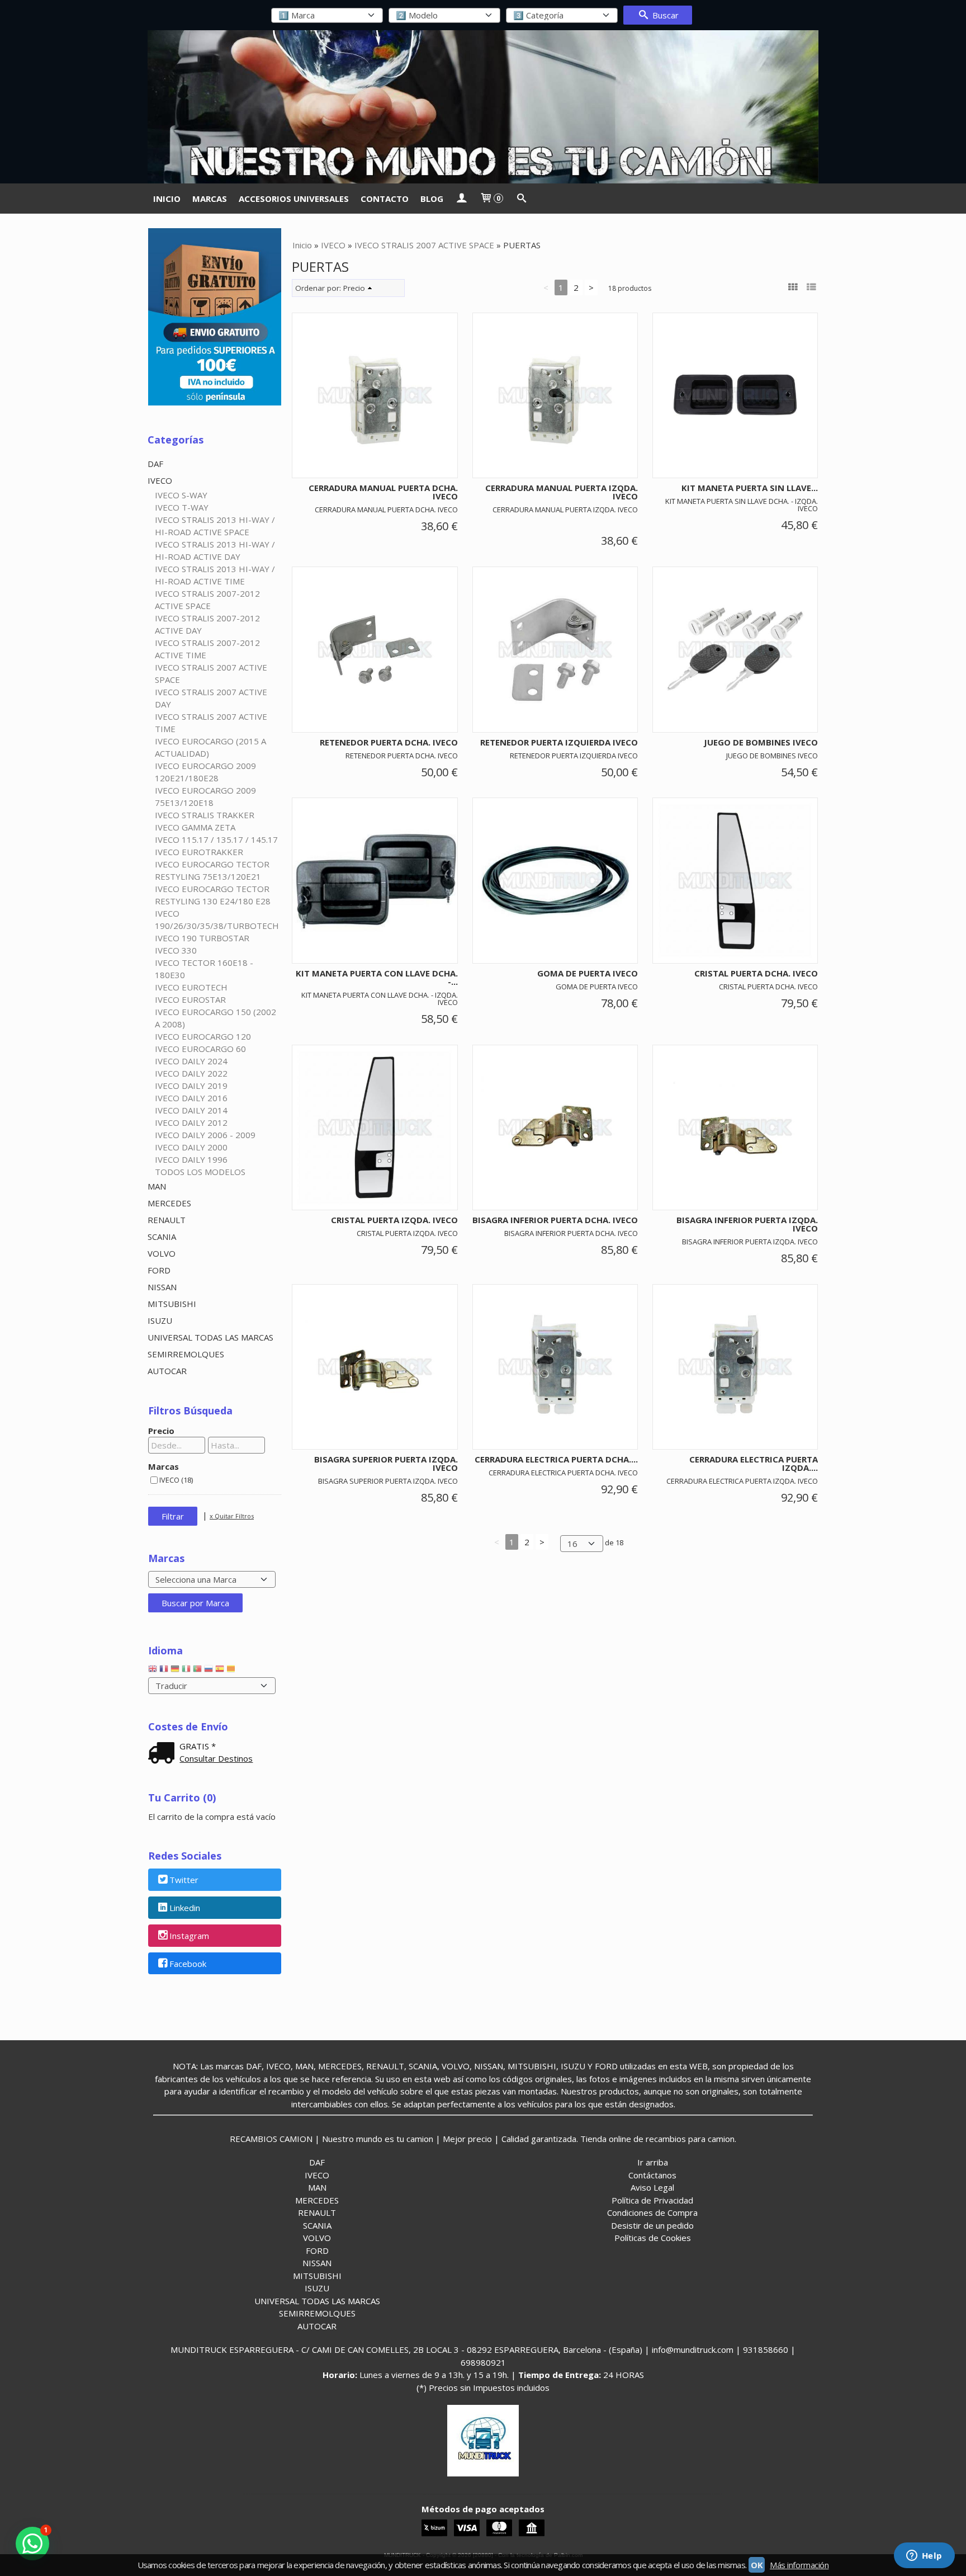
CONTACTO (385, 199)
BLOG (432, 199)
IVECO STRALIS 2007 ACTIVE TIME (211, 723)
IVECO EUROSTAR (190, 999)
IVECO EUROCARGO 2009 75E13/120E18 (205, 796)
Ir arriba (653, 2162)
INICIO (167, 199)
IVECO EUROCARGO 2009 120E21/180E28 (205, 772)
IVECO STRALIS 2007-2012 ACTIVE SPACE (207, 600)
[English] (153, 1671)
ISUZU (160, 1320)
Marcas (164, 1466)
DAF (155, 464)
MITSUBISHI (172, 1304)
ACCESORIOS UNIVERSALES (294, 199)
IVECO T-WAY (182, 507)
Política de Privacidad (652, 2200)
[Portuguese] (197, 1671)
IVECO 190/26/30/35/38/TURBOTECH (217, 919)
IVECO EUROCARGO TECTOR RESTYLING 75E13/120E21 (212, 870)
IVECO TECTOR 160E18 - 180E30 (204, 969)
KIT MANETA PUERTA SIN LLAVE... (750, 488)
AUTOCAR (167, 1371)
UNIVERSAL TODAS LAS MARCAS (210, 1337)
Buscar (664, 15)
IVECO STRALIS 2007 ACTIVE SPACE (211, 673)
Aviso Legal (652, 2187)
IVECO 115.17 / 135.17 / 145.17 (216, 839)
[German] (175, 1671)
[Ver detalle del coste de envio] (164, 1754)
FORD (159, 1270)
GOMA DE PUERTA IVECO (588, 973)
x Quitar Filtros (232, 1516)
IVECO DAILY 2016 (191, 1098)
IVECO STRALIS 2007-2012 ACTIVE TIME (207, 649)
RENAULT (167, 1220)
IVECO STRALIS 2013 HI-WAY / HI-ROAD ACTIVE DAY (215, 550)
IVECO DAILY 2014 (191, 1110)
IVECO (160, 480)
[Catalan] (232, 1671)
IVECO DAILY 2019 (191, 1086)
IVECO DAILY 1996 (191, 1159)
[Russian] (209, 1671)
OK (757, 2565)
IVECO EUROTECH (191, 987)
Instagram (189, 1936)
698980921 (483, 2362)
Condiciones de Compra (652, 2212)
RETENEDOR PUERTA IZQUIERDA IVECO (559, 742)
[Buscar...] (521, 199)
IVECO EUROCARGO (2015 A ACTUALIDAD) (210, 747)
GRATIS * (198, 1746)
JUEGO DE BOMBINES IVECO (761, 742)
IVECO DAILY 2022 (191, 1073)
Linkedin (185, 1908)
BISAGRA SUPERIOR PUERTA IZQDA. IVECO (386, 1463)
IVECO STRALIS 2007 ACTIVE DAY (211, 698)
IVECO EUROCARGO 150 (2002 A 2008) (216, 1018)
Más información (799, 2565)
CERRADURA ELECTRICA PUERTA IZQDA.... (754, 1463)
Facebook (188, 1964)
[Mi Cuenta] (461, 199)
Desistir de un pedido (652, 2225)
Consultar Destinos (216, 1758)
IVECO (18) (176, 1480)
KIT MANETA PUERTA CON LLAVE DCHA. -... (377, 977)
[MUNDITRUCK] (483, 107)
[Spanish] (220, 1671)
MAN (157, 1186)
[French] (164, 1671)
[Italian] (186, 1671)
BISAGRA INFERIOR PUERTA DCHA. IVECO (555, 1220)
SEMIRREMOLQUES (186, 1354)
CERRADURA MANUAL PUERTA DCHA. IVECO (383, 492)
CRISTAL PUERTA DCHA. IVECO (756, 973)
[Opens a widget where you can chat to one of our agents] (924, 2556)
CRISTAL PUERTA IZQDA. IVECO (394, 1220)
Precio (161, 1431)
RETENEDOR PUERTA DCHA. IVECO (389, 742)
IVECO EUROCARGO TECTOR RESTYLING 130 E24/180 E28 (213, 895)
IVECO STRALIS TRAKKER (205, 815)
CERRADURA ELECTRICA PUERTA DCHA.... (556, 1459)
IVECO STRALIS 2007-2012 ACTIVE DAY (207, 624)
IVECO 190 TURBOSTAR (202, 938)
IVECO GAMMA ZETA (195, 827)
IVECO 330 (176, 950)
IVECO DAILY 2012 (191, 1122)
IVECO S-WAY (181, 495)
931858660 (766, 2349)
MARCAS (210, 199)
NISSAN (162, 1287)
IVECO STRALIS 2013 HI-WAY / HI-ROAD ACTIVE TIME (215, 575)
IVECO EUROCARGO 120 (203, 1036)
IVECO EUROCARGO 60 (200, 1049)
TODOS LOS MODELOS (200, 1172)
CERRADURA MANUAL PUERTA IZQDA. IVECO (562, 492)
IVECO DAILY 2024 (191, 1061)
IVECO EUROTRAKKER (199, 852)
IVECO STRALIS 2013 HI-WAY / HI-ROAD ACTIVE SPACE (215, 526)
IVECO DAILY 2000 (191, 1147)
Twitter (184, 1880)
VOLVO (162, 1253)
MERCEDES (169, 1203)
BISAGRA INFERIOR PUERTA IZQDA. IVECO (747, 1224)
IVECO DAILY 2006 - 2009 (205, 1135)
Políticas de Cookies (653, 2238)
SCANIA (162, 1237)
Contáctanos (652, 2175)
